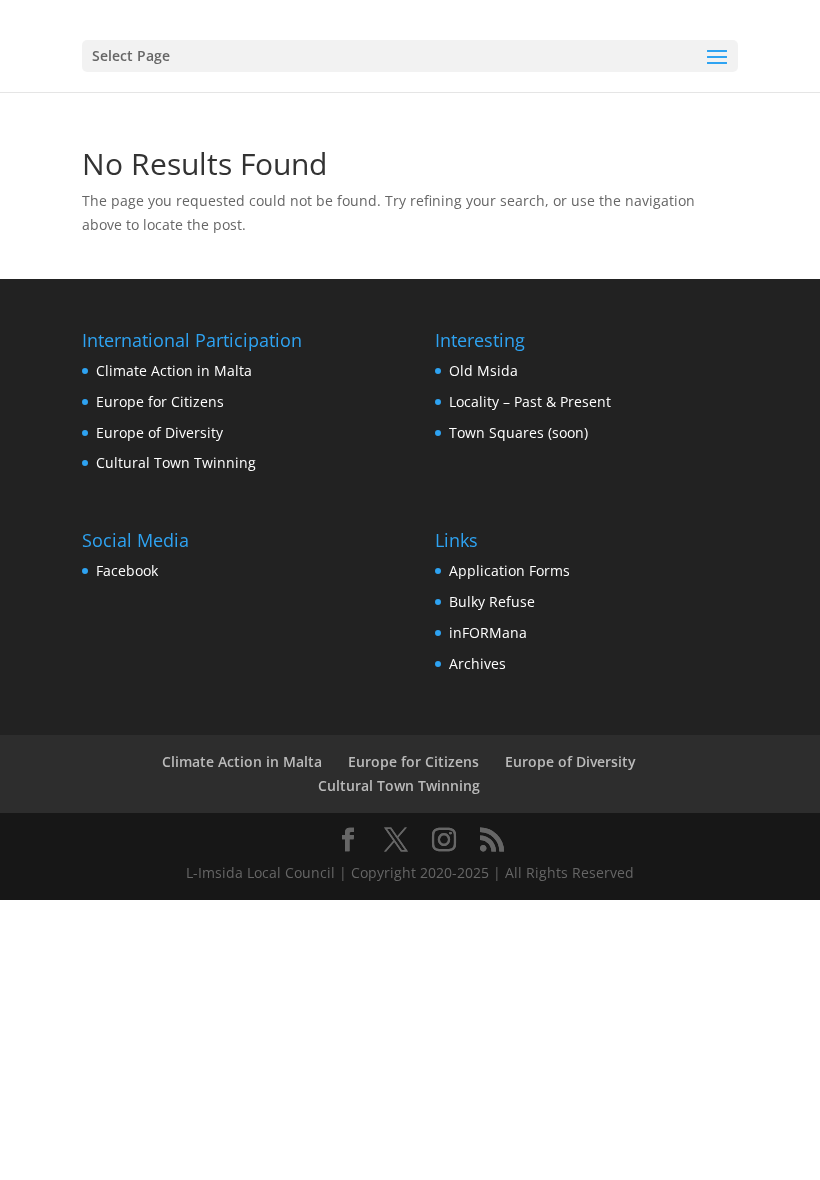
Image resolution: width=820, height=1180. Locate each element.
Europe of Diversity (159, 432)
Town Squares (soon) (518, 432)
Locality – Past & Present (530, 401)
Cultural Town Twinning (176, 462)
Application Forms (509, 570)
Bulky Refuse (492, 601)
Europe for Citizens (160, 401)
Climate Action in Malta (174, 370)
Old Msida (483, 370)
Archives (477, 663)
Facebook (127, 570)
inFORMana (488, 632)
